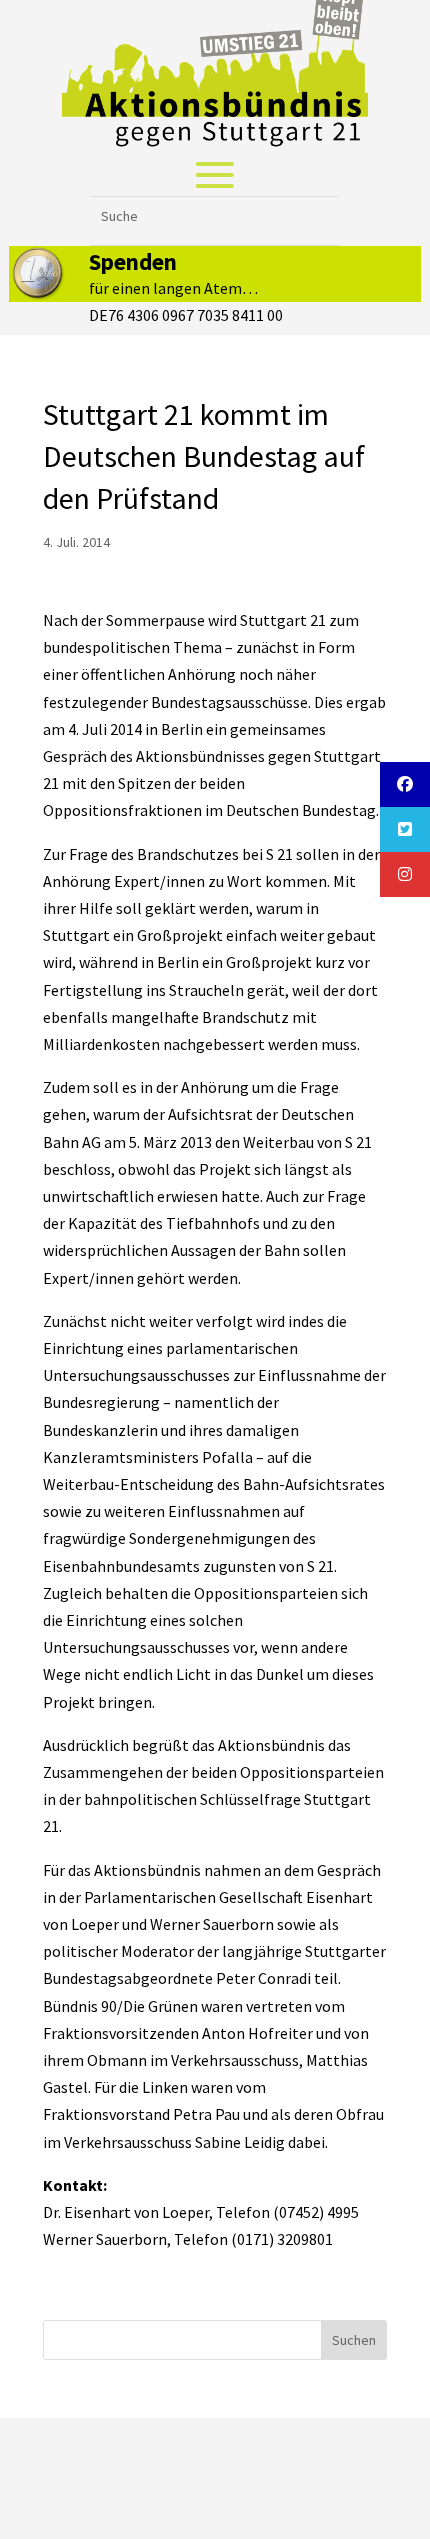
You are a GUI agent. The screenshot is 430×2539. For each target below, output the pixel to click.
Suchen (354, 2340)
